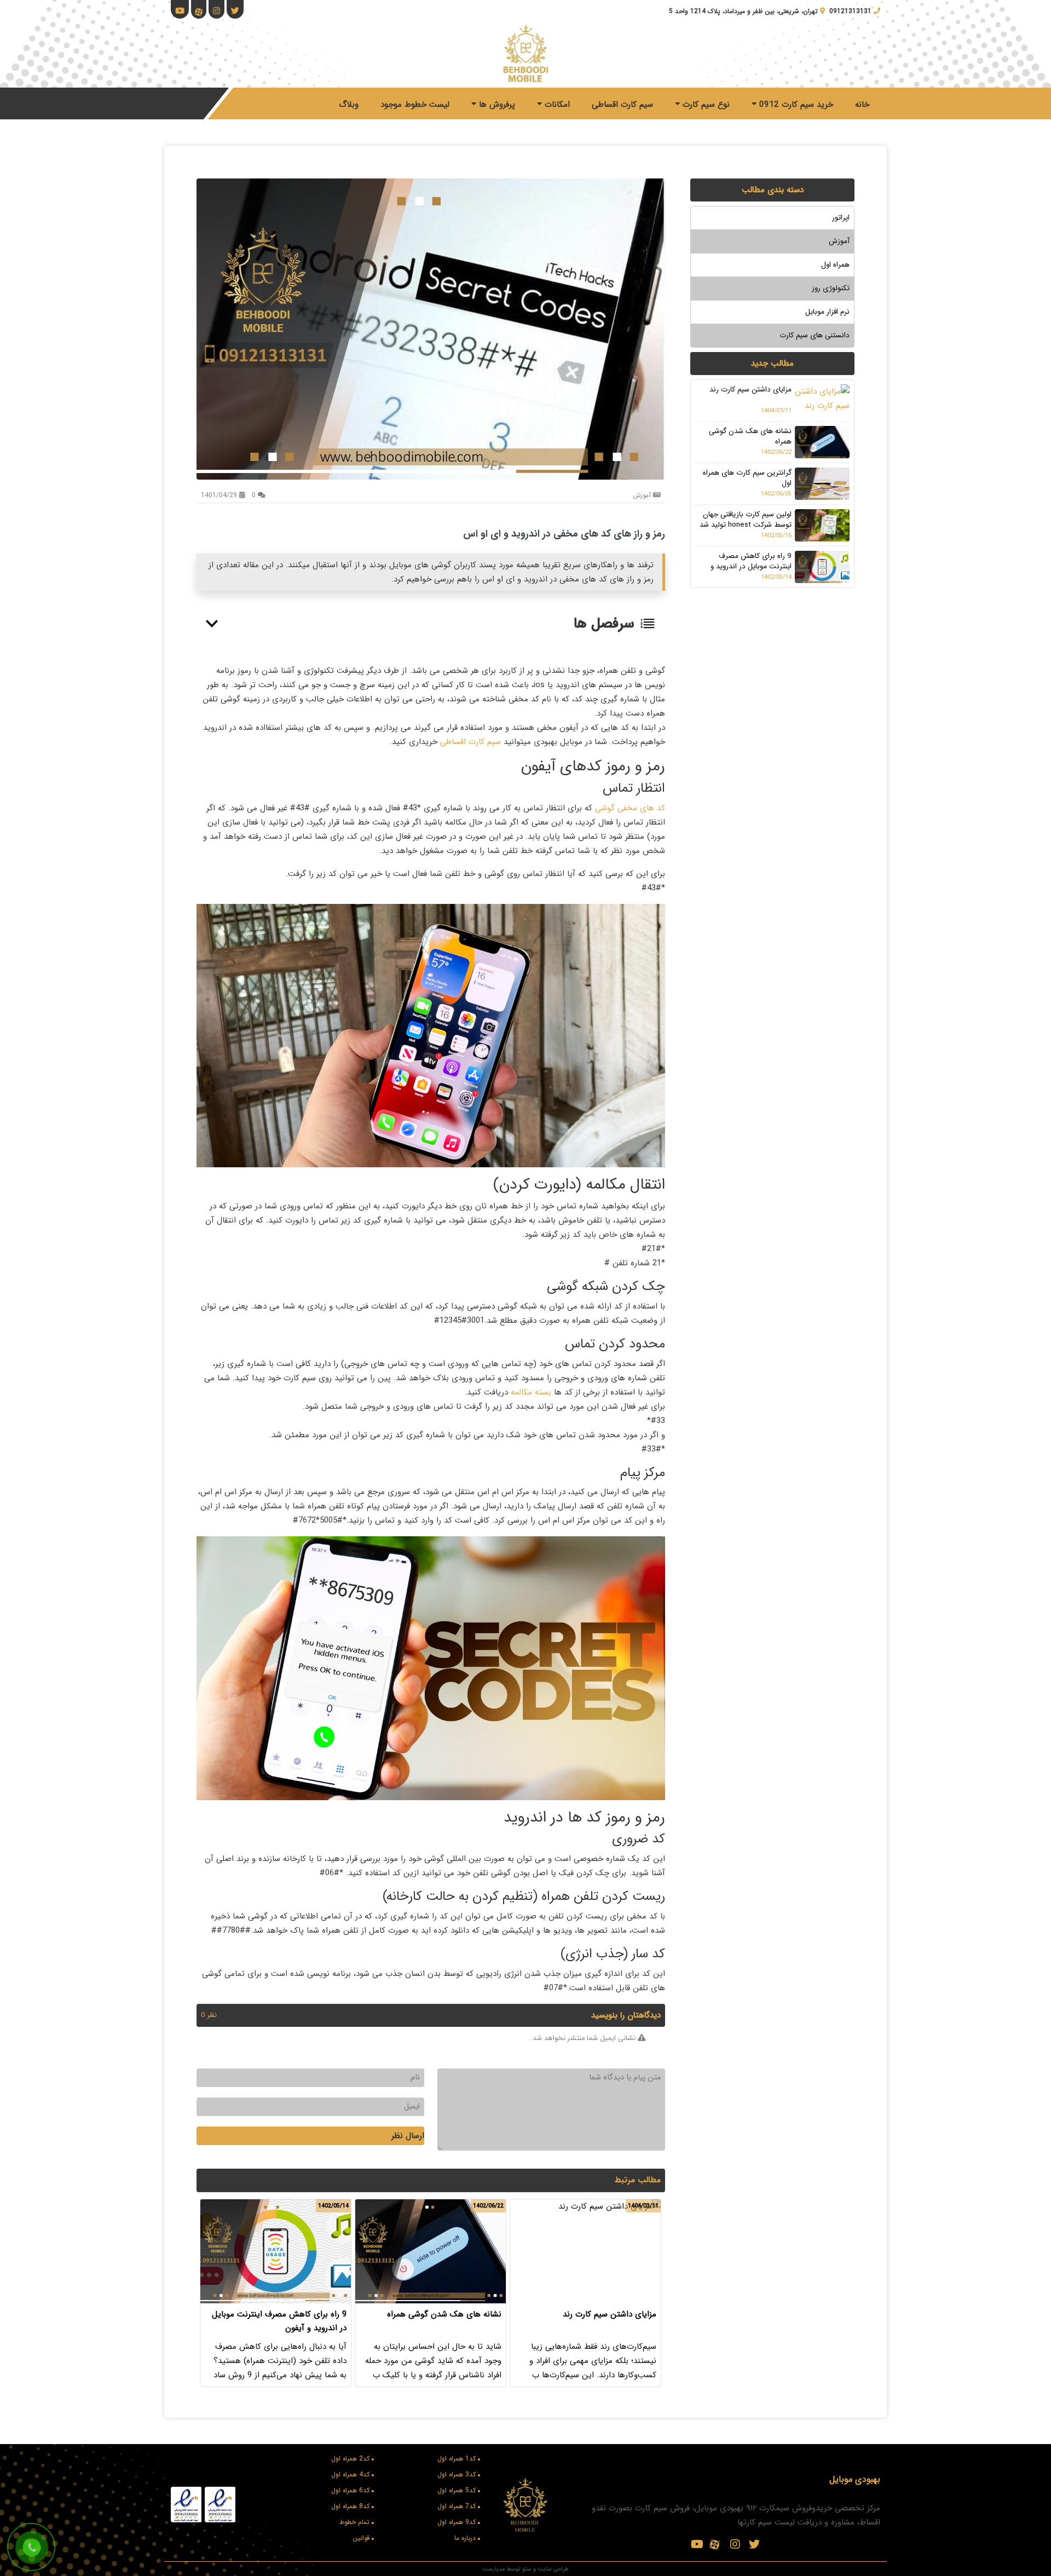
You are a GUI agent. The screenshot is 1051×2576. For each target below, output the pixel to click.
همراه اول (835, 265)
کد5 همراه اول (457, 2490)
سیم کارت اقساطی (622, 105)
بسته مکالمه (530, 1392)
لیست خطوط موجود (415, 105)
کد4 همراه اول (350, 2474)
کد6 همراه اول (350, 2490)
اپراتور (841, 218)
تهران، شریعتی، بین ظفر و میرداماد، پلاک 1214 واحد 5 (743, 11)
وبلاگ (349, 105)
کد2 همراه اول (350, 2459)
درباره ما (465, 2538)
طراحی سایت (553, 2569)
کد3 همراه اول (457, 2474)
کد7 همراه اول (457, 2506)
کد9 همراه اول (457, 2522)
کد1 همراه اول (457, 2459)
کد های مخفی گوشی (630, 808)
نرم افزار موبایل (827, 312)
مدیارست (493, 2569)
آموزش (839, 241)
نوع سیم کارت (705, 105)
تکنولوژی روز (831, 288)
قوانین (361, 2538)
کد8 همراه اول (350, 2506)
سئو (527, 2569)
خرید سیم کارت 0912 (795, 105)
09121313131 (850, 11)
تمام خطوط (354, 2522)
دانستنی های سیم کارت (815, 335)
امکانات (556, 105)
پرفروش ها (496, 105)
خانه (862, 105)
